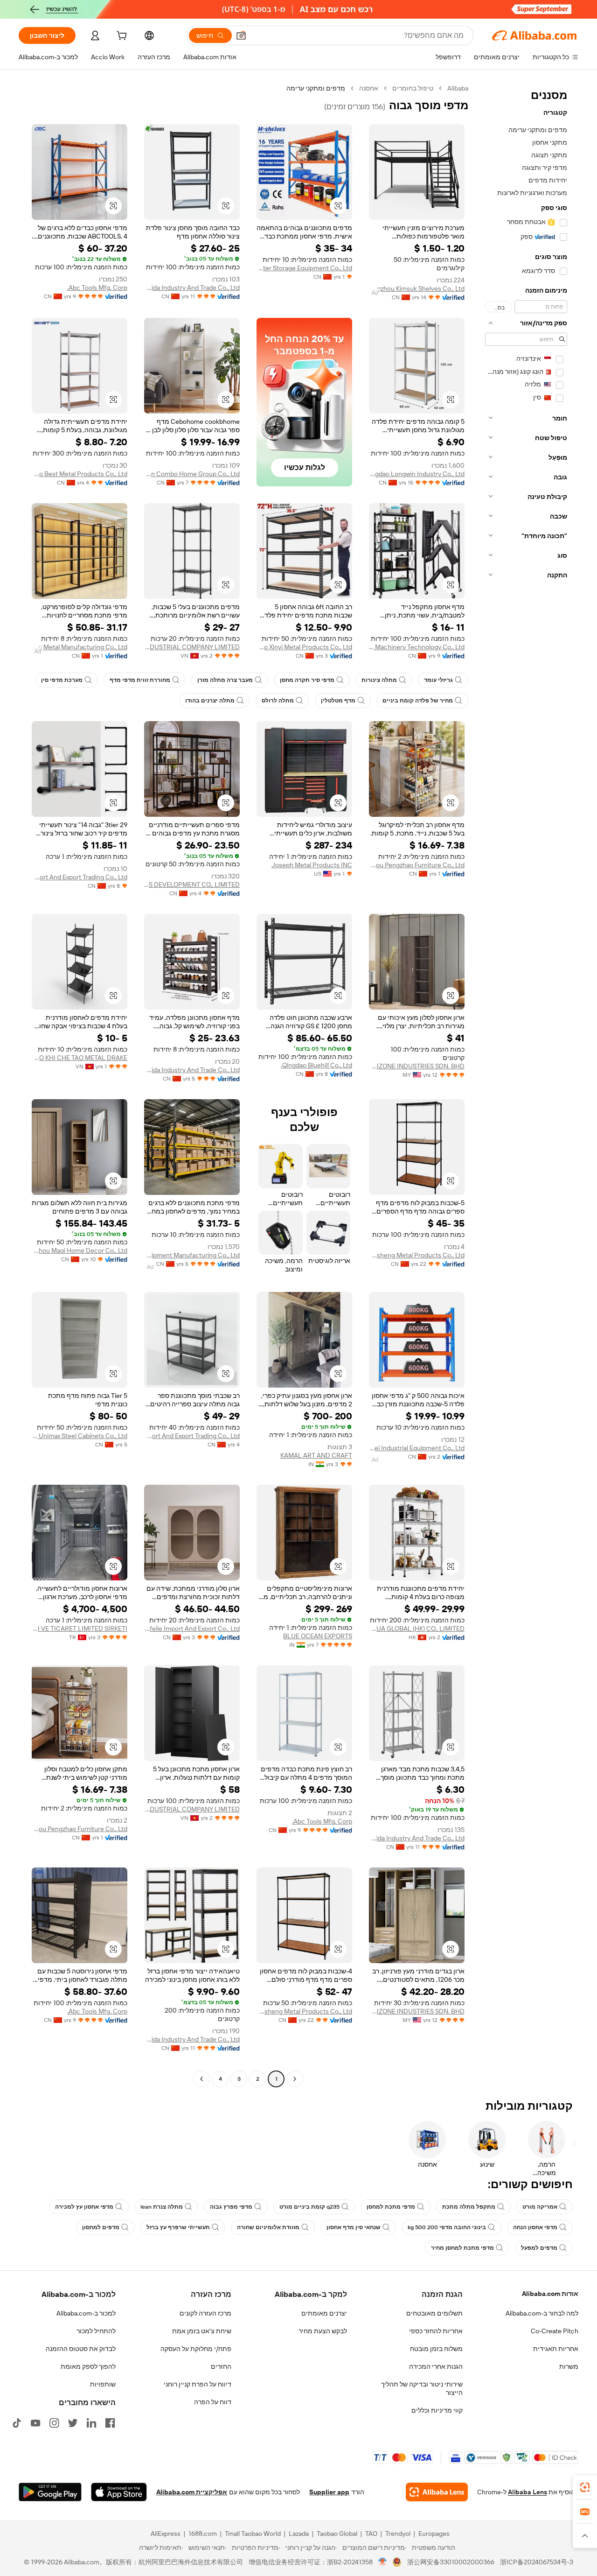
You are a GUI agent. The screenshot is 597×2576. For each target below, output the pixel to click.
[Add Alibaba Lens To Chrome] (437, 2492)
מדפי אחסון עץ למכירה (84, 2207)
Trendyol (398, 2534)
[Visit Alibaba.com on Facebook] (110, 2423)
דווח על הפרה (213, 2402)
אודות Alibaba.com (550, 2294)
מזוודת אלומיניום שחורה (268, 2227)
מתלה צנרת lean (162, 2207)
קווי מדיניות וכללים (437, 2410)
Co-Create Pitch (555, 2331)
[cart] (121, 37)
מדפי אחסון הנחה (535, 2227)
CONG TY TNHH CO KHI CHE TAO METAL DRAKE (80, 1058)
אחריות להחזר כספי (436, 2331)
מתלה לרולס (278, 701)
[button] (241, 35)
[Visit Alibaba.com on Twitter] (73, 2423)
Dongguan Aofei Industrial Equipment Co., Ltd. (417, 1448)
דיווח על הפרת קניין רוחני (198, 2384)
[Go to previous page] (295, 2079)
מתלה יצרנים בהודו (210, 701)
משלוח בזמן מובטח (436, 2349)
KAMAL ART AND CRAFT (316, 1455)
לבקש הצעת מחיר (323, 2331)
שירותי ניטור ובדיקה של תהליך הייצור (422, 2388)
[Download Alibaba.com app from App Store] (119, 2492)
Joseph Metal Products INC (312, 865)
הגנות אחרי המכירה (436, 2366)
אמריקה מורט (540, 2207)
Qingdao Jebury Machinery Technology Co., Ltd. (417, 647)
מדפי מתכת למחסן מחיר (462, 2248)
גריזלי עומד (438, 680)
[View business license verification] (383, 2562)
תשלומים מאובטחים (434, 2313)
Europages (434, 2534)
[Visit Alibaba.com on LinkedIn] (91, 2423)
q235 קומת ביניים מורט (309, 2207)
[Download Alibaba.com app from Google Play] (50, 2492)
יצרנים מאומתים (324, 2313)
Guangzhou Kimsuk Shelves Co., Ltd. (417, 288)
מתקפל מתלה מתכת (469, 2207)
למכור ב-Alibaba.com (86, 2313)
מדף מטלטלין (338, 701)
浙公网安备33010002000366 (451, 2562)
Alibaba (458, 88)
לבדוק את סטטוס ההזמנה (81, 2349)
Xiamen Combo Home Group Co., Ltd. (192, 474)
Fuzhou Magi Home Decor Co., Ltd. (80, 1250)
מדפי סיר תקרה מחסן (307, 680)
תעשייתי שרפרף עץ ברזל (178, 2227)
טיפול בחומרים (413, 88)
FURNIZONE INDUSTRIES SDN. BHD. (417, 1066)
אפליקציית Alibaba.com (192, 2492)
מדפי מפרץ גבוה (231, 2207)
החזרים (221, 2366)
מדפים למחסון (101, 2227)
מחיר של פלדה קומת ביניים (418, 701)
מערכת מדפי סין (62, 680)
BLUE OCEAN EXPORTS (318, 1636)
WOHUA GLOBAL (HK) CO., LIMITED (417, 1628)
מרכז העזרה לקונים (205, 2313)
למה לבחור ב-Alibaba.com (542, 2313)
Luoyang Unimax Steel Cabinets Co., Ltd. (80, 1436)
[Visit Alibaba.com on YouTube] (35, 2423)
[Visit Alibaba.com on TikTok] (17, 2423)
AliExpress (166, 2534)
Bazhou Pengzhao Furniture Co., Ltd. (417, 865)
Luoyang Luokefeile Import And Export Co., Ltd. (192, 1628)
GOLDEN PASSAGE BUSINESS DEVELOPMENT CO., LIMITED (192, 884)
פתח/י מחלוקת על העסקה (196, 2349)
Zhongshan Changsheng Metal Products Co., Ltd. (417, 1255)
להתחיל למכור (96, 2331)
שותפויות (103, 2384)
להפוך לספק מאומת (88, 2366)
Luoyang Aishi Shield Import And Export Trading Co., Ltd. (192, 1436)
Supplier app (329, 2492)
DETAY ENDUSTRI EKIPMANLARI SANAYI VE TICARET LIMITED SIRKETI (80, 1628)
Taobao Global (337, 2534)
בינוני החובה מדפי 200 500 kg (447, 2227)
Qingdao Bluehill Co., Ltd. (316, 1065)
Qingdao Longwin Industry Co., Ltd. (417, 474)
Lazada (299, 2534)
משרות (569, 2366)
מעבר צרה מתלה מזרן (225, 680)
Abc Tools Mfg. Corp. (97, 288)
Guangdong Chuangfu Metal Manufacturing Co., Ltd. (80, 647)
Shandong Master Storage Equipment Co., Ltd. (304, 268)
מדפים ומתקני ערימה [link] (316, 88)
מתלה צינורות (379, 680)
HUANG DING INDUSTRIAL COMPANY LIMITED (192, 647)
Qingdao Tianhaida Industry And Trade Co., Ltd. (192, 288)
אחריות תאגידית (556, 2349)
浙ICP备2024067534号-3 (537, 2562)
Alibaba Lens (528, 2492)
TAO (371, 2534)
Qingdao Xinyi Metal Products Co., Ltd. (304, 647)
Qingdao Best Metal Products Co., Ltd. (80, 474)
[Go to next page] (201, 2079)
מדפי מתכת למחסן (391, 2207)
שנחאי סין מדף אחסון (354, 2227)
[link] (585, 2487)
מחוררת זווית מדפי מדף (140, 680)
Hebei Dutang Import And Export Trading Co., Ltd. (80, 877)
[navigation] (526, 1085)
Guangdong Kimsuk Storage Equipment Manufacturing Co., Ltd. (192, 1255)
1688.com (203, 2534)
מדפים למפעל (539, 2248)
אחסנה (369, 88)
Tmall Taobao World (253, 2534)
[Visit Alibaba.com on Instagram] (54, 2423)
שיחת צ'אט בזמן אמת (202, 2331)
